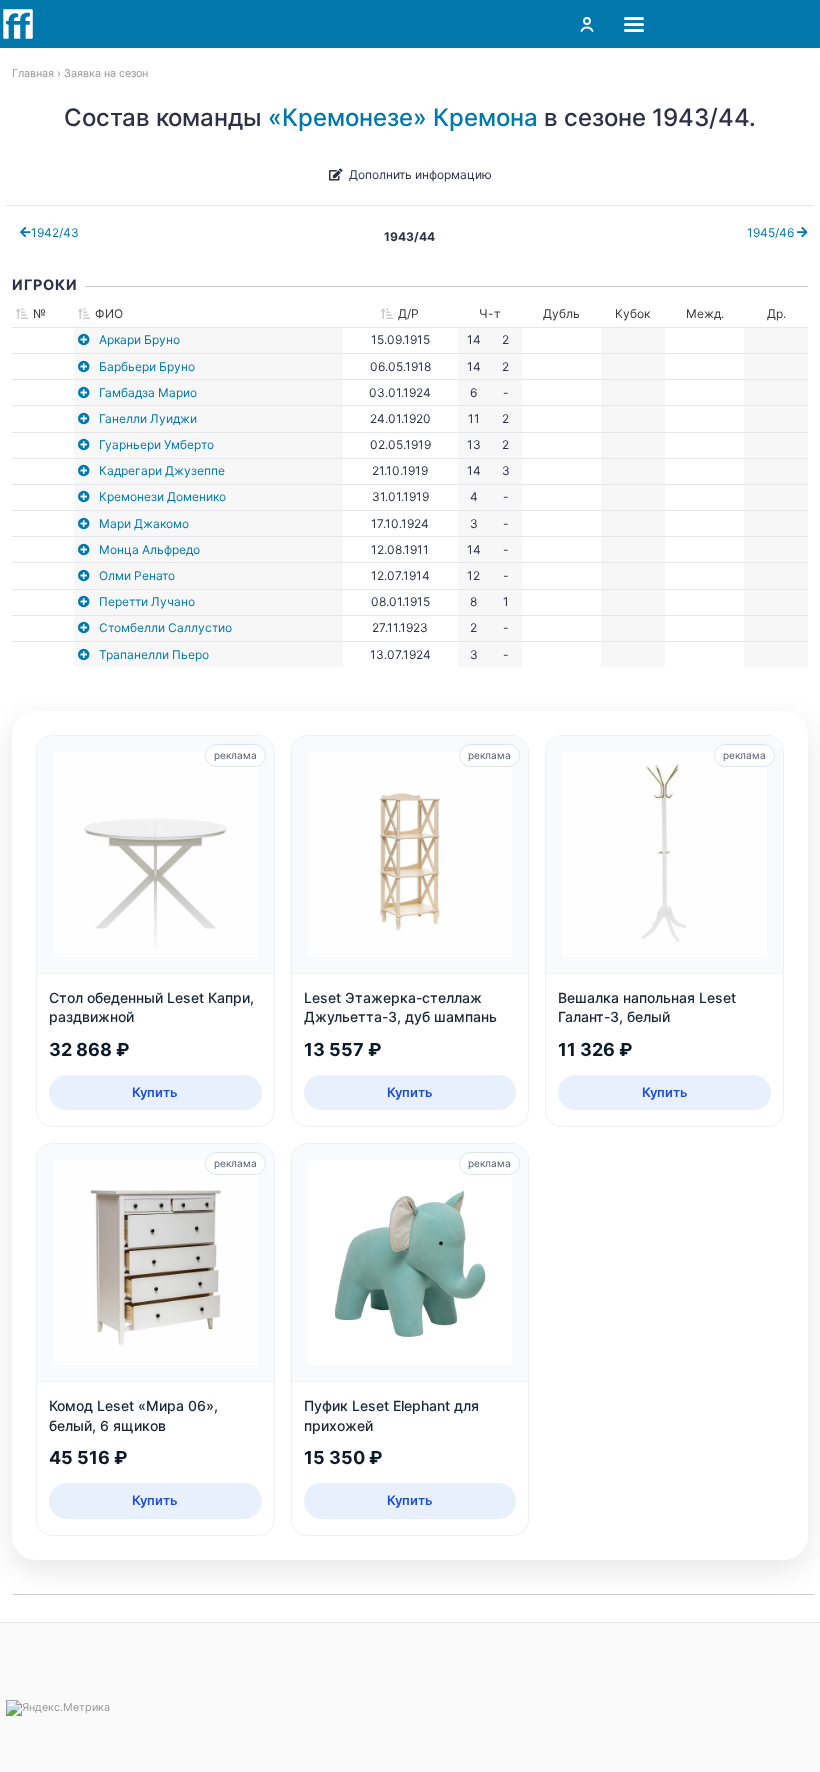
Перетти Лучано (147, 601)
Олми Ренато (137, 575)
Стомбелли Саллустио (165, 627)
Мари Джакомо (144, 523)
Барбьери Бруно (147, 366)
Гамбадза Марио (148, 392)
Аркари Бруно (139, 339)
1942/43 (55, 232)
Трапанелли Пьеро (154, 654)
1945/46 (772, 232)
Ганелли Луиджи (148, 418)
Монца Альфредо (149, 549)
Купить (155, 1092)
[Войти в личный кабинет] (587, 24)
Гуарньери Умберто (156, 444)
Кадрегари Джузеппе (162, 470)
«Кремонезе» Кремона (403, 117)
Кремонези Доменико (162, 496)
